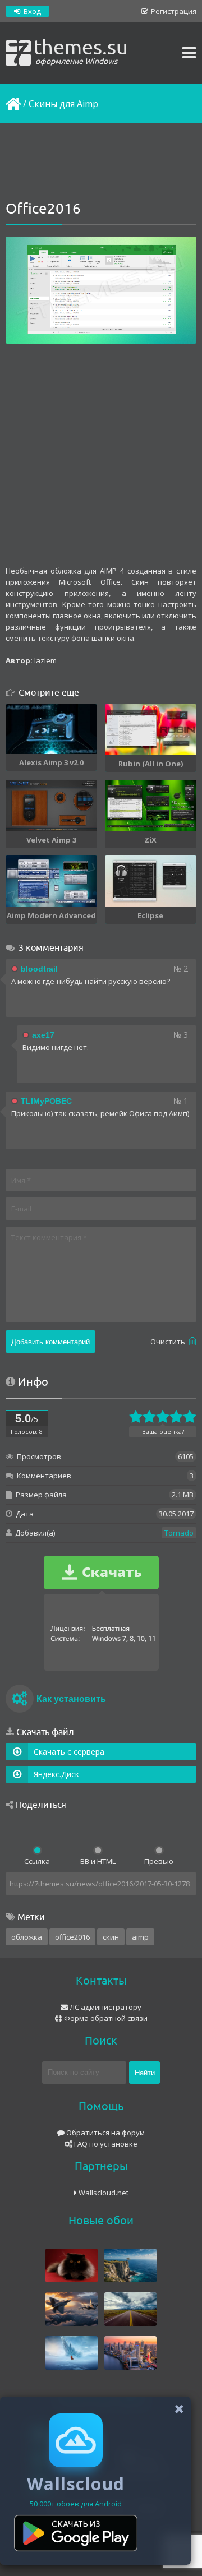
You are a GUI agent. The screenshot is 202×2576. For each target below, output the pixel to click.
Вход (31, 11)
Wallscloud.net (103, 2193)
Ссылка (37, 1861)
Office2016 (72, 1937)
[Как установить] (20, 1700)
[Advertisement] (101, 163)
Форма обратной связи (105, 2018)
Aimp (140, 1937)
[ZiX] (151, 806)
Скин (111, 1937)
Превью (159, 1861)
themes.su (81, 50)
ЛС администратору (105, 2007)
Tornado (179, 1533)
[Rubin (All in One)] (151, 730)
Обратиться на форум (105, 2133)
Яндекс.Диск (56, 1774)
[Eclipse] (151, 881)
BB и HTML (98, 1861)
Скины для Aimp (63, 104)
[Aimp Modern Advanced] (51, 881)
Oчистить (169, 1342)
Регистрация (173, 11)
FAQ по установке (105, 2144)
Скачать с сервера (69, 1752)
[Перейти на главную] (12, 104)
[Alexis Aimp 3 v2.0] (51, 729)
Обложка (27, 1937)
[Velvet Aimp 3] (51, 806)
